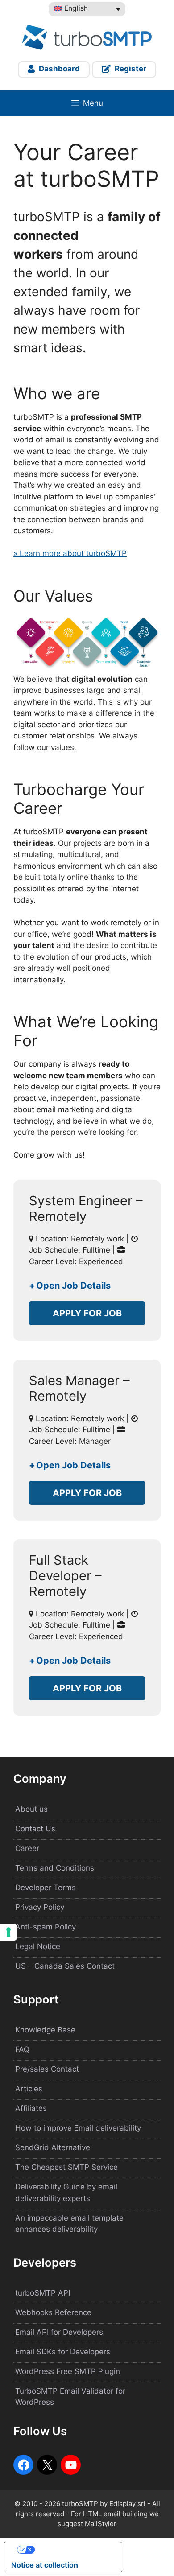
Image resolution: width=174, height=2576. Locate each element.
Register (130, 69)
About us (31, 1809)
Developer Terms (46, 1888)
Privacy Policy (40, 1907)
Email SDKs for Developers (63, 2352)
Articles (29, 2089)
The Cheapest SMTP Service (66, 2167)
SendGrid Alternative (53, 2147)
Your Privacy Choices (72, 2550)
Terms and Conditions (55, 1868)
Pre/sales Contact (47, 2069)
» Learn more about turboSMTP (70, 553)
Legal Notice (38, 1946)
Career (27, 1848)
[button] (87, 1286)
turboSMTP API (43, 2293)
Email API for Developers (59, 2332)
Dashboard (58, 69)
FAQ (22, 2049)
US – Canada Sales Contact (65, 1966)
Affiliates (31, 2108)
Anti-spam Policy (46, 1927)
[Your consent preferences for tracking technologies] (8, 1932)
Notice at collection (45, 2565)
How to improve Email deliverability (78, 2128)
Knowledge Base (45, 2030)
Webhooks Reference (53, 2312)
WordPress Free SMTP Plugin (68, 2371)
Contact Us (35, 1829)
